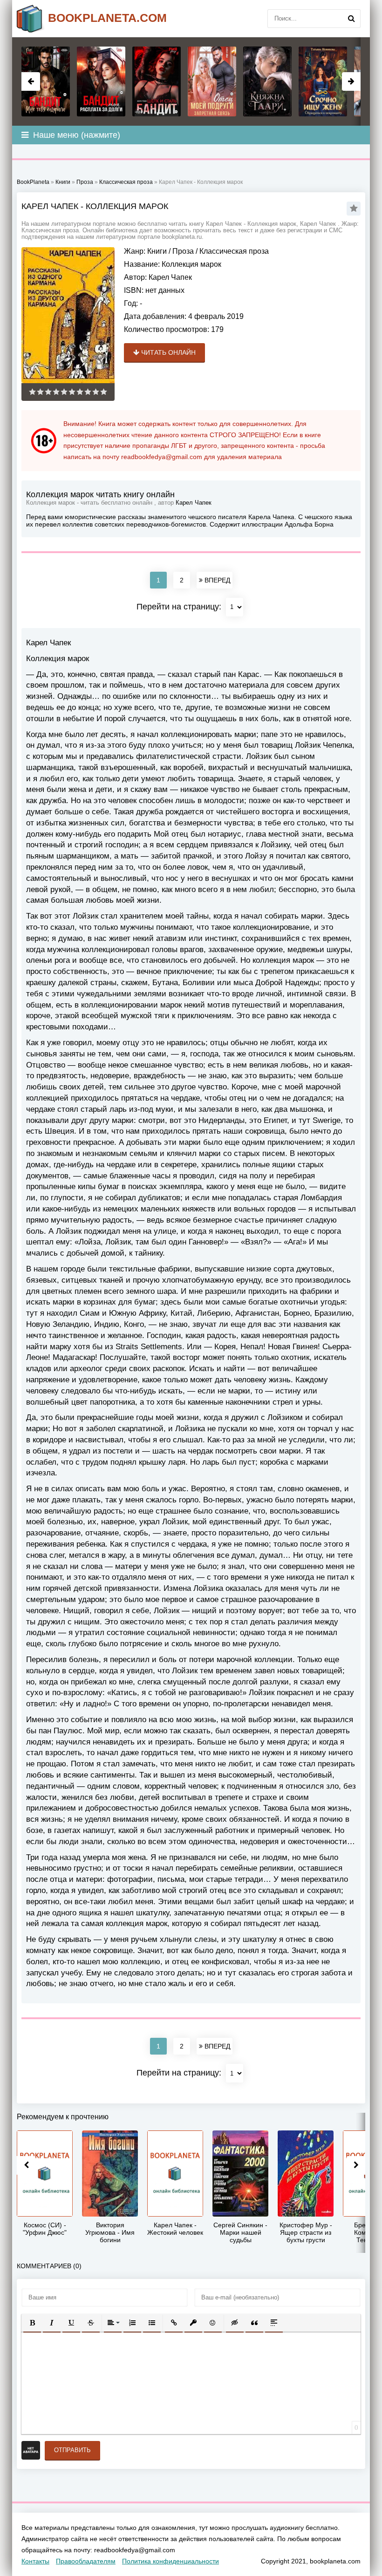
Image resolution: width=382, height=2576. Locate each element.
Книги (157, 251)
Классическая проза (234, 251)
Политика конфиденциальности (171, 2561)
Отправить (72, 2450)
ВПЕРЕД (216, 580)
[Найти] (351, 19)
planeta (107, 18)
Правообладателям (86, 2561)
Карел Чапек (170, 277)
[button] (32, 2323)
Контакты (35, 2561)
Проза (183, 251)
